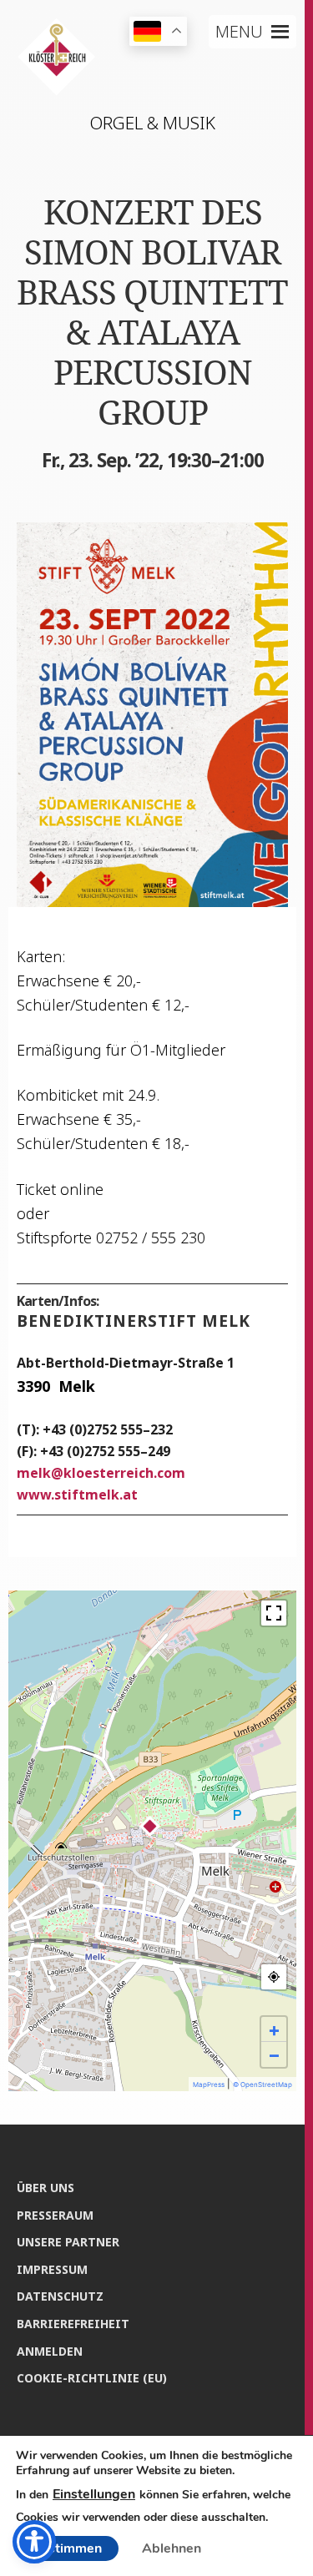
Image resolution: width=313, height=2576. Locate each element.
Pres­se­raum (55, 2215)
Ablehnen (172, 2548)
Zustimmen (67, 2548)
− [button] (274, 2054)
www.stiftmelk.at (77, 1495)
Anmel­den (50, 2351)
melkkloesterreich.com (101, 1473)
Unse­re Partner (68, 2242)
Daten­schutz (60, 2296)
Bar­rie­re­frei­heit (73, 2324)
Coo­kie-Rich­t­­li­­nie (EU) (92, 2378)
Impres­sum (52, 2269)
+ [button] (274, 2029)
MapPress (209, 2084)
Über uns (45, 2188)
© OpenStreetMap (263, 2084)
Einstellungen (94, 2494)
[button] (239, 32)
